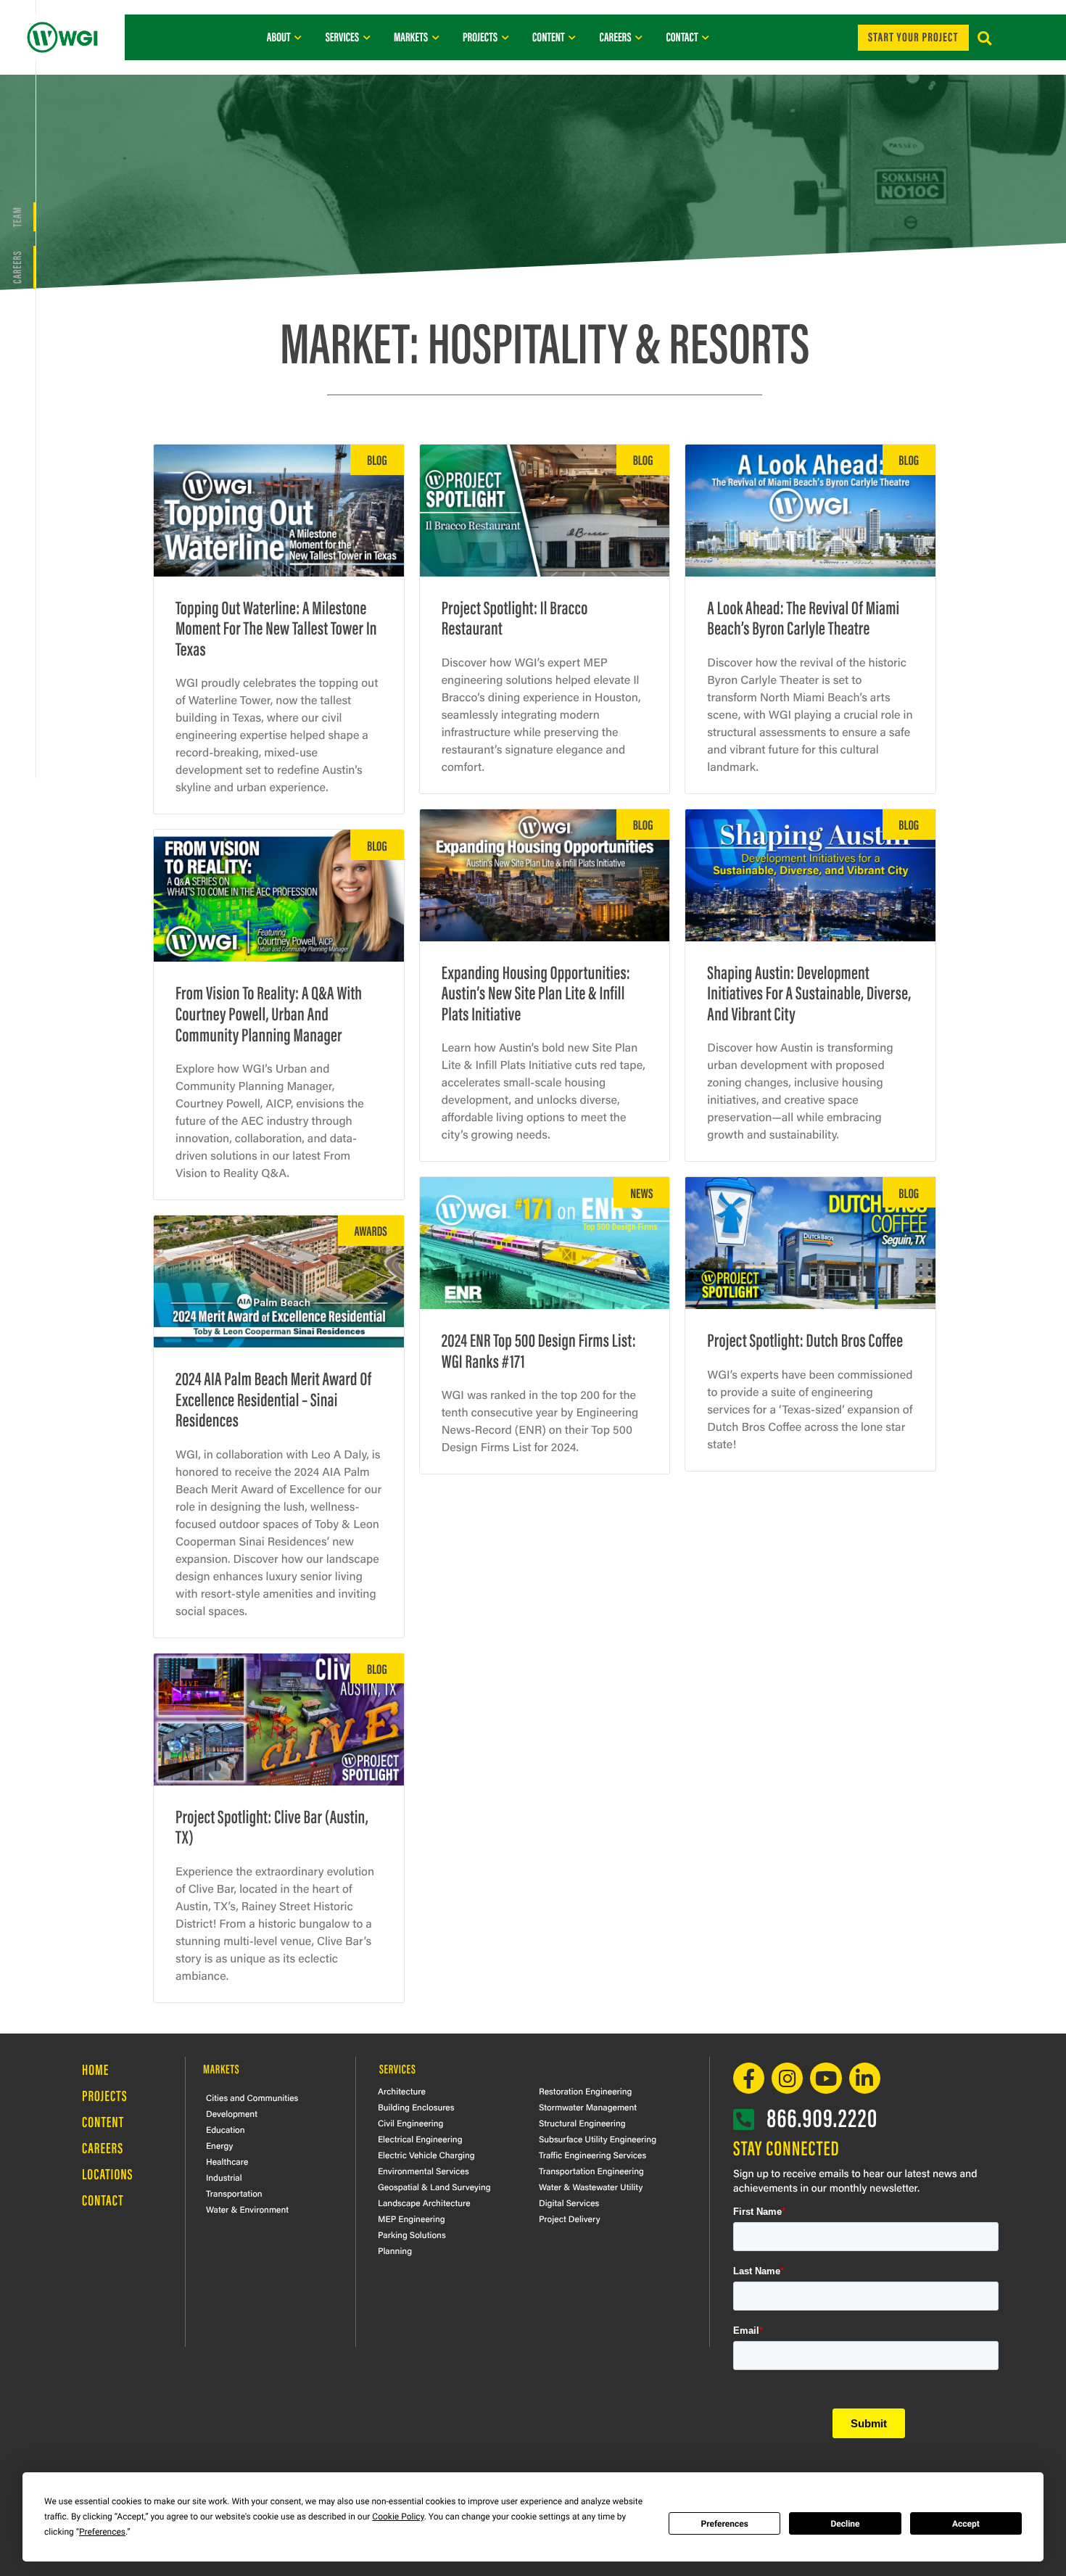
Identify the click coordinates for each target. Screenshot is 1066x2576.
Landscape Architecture (424, 2203)
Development (232, 2113)
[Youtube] (826, 2078)
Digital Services (569, 2203)
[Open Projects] (505, 37)
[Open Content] (573, 37)
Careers (16, 267)
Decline (845, 2524)
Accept (966, 2524)
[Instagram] (787, 2078)
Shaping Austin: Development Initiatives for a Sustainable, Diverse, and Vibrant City (809, 992)
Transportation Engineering (591, 2171)
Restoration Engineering (585, 2091)
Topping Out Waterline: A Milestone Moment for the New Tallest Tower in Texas (276, 627)
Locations (108, 2174)
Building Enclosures (416, 2107)
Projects (105, 2096)
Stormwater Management (588, 2107)
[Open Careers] (639, 37)
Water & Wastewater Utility (591, 2187)
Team (16, 217)
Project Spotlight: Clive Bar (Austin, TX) (272, 1826)
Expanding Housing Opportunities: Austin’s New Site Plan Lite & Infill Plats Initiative (536, 992)
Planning (395, 2250)
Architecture (402, 2091)
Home (95, 2069)
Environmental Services (423, 2171)
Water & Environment (247, 2209)
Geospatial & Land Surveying (434, 2187)
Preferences (724, 2524)
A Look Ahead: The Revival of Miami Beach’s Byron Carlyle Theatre (803, 617)
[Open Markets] (435, 37)
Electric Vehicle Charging (426, 2155)
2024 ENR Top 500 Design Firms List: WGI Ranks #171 (539, 1350)
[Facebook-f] (749, 2078)
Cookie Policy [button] (398, 2517)
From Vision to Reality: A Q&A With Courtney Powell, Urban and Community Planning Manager (269, 1012)
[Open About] (298, 37)
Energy (219, 2145)
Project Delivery (570, 2218)
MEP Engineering (412, 2218)
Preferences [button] (102, 2532)
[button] (984, 39)
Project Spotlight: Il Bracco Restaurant (515, 617)
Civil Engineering (410, 2123)
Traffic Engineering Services (592, 2155)
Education (226, 2129)
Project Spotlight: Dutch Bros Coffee (805, 1339)
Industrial (224, 2177)
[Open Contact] (706, 37)
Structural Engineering (582, 2123)
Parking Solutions (412, 2234)
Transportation (234, 2193)
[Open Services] (367, 37)
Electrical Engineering (420, 2139)
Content (103, 2122)
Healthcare (227, 2161)
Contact (103, 2200)
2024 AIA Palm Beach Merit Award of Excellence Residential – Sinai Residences (273, 1398)
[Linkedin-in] (865, 2078)
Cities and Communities (252, 2097)
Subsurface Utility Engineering (598, 2139)
